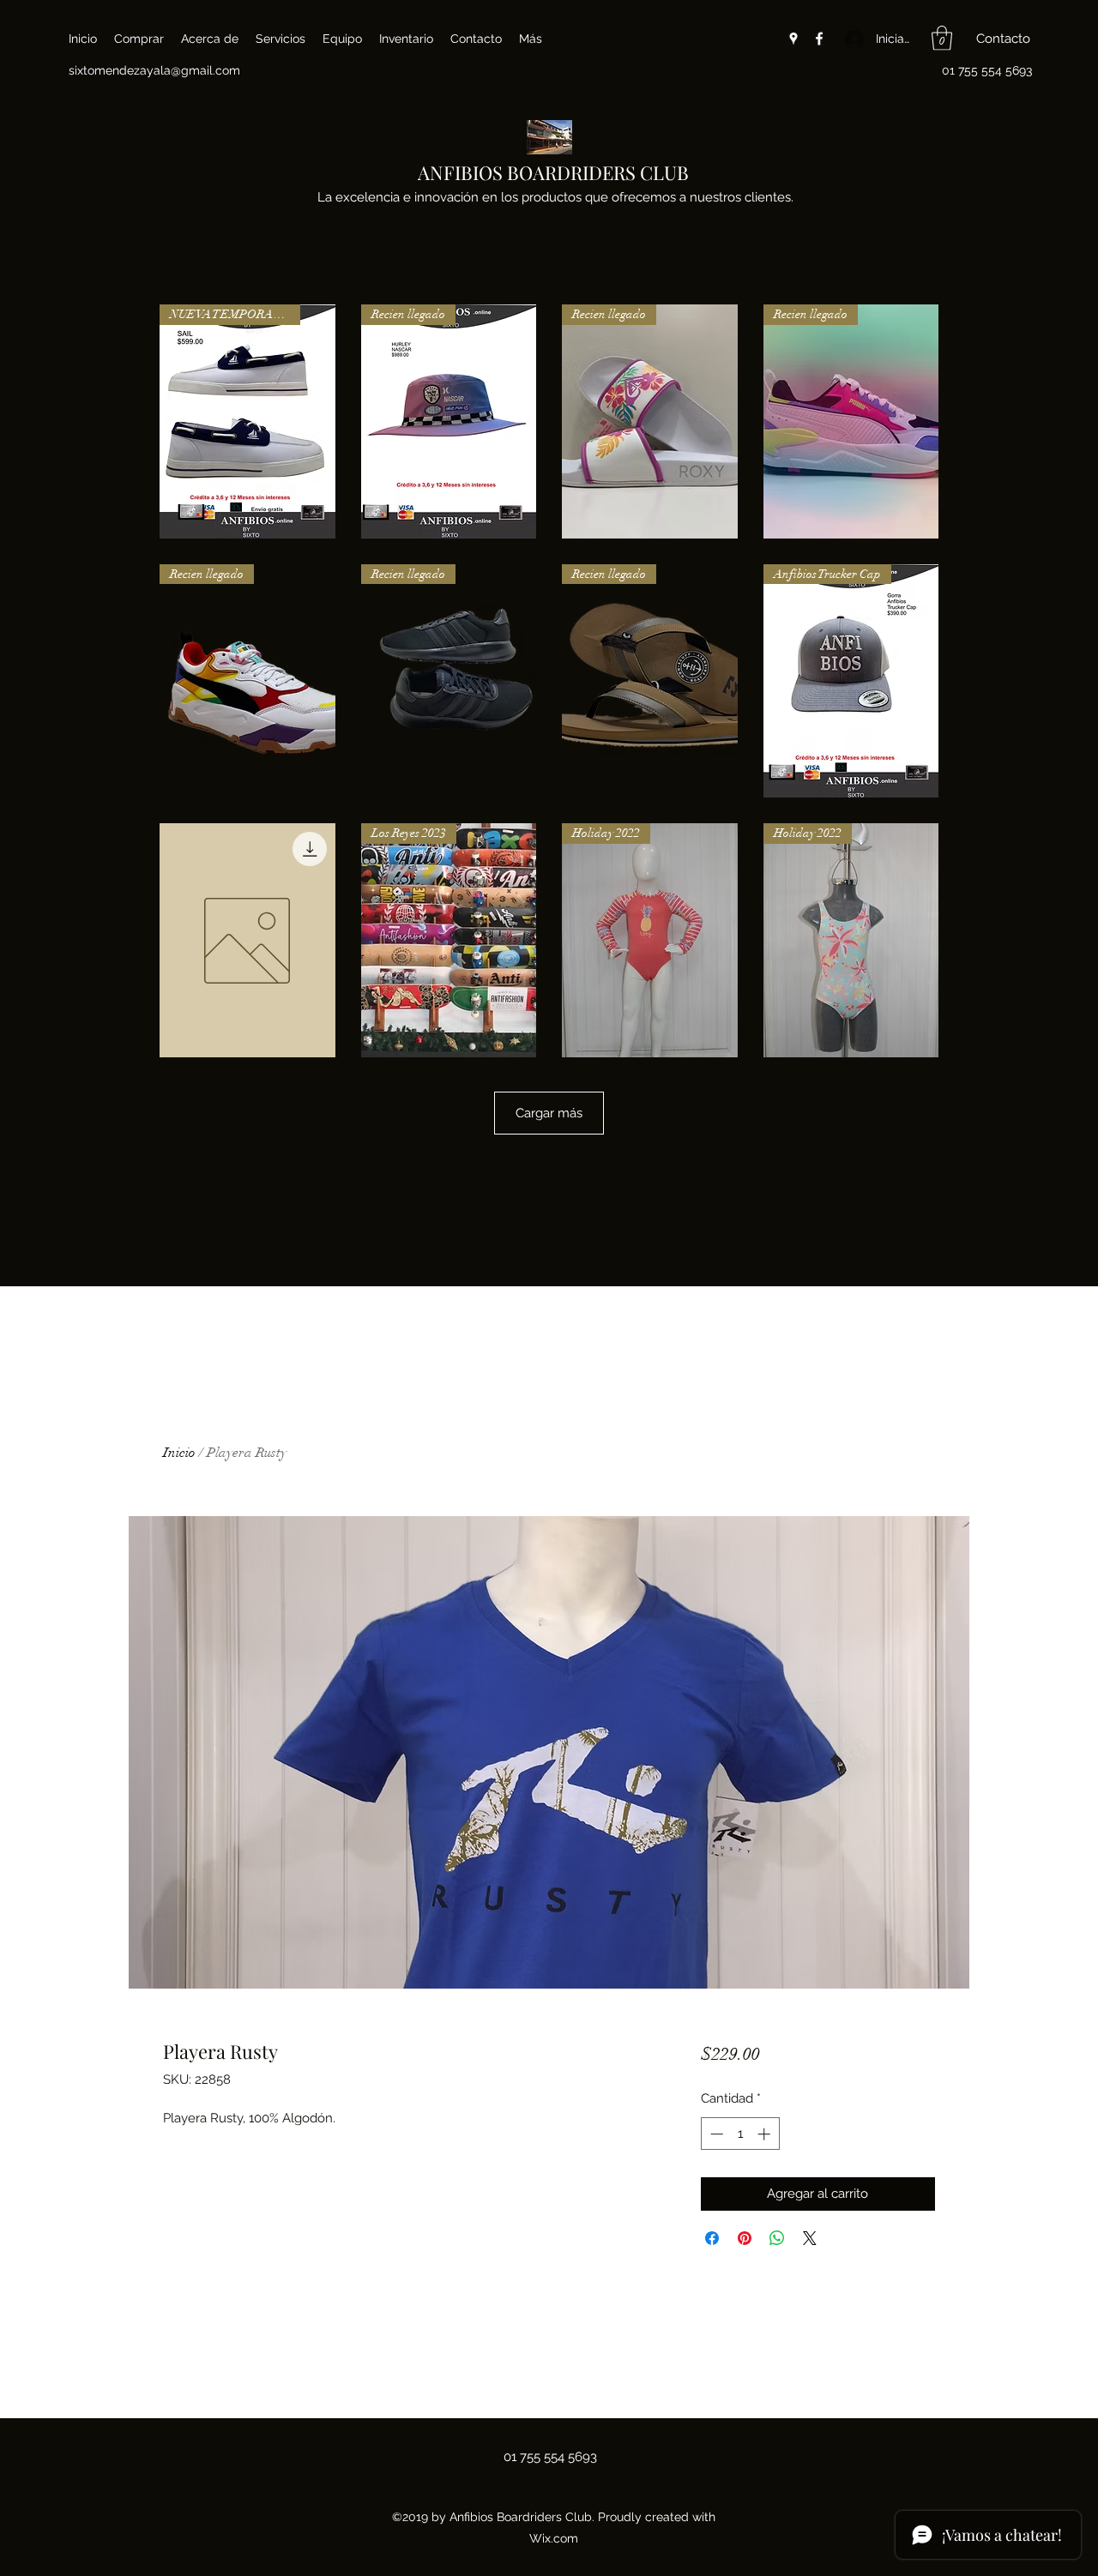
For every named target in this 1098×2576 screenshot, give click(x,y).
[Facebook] (819, 39)
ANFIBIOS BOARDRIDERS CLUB (553, 172)
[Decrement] (715, 2134)
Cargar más (549, 1113)
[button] (942, 38)
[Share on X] (810, 2238)
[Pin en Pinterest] (745, 2238)
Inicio (179, 1453)
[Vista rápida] (247, 940)
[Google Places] (793, 39)
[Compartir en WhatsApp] (777, 2238)
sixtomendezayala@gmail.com (154, 70)
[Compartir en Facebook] (712, 2238)
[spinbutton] (740, 2134)
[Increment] (766, 2134)
